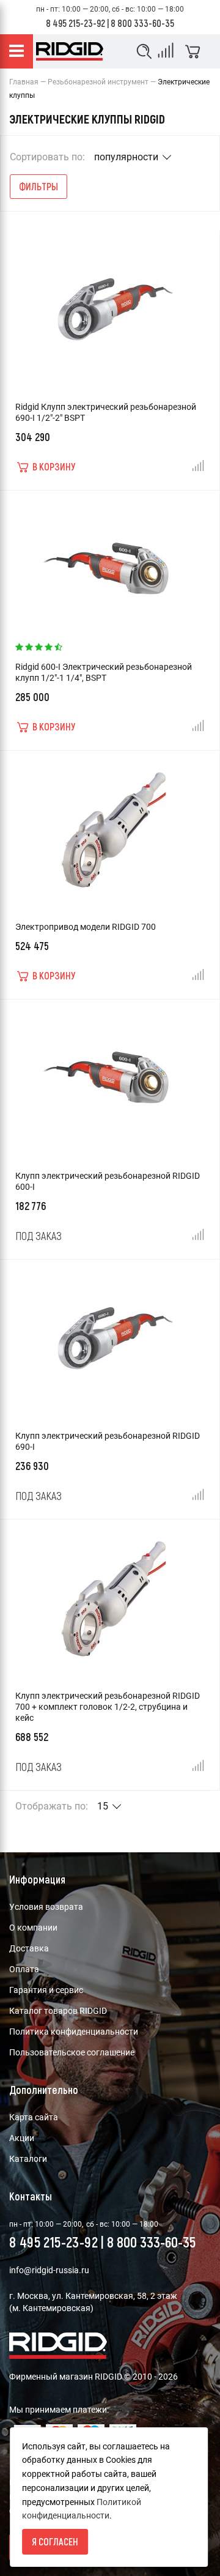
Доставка (29, 1948)
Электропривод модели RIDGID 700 (86, 927)
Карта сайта (34, 2117)
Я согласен (55, 2541)
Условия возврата (46, 1907)
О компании (33, 1928)
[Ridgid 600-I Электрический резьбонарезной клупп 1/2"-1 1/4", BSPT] (110, 565)
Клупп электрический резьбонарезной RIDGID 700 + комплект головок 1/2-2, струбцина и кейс (108, 1707)
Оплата (24, 1969)
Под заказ (38, 1236)
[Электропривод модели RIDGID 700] (110, 825)
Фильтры (38, 186)
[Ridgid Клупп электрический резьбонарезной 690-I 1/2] (110, 305)
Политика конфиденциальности (74, 2032)
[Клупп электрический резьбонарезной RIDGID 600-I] (110, 1074)
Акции (22, 2138)
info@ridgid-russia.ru (49, 2270)
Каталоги (28, 2159)
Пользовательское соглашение (72, 2052)
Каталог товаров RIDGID (58, 2011)
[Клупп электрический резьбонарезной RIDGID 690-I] (110, 1334)
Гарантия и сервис (46, 1990)
